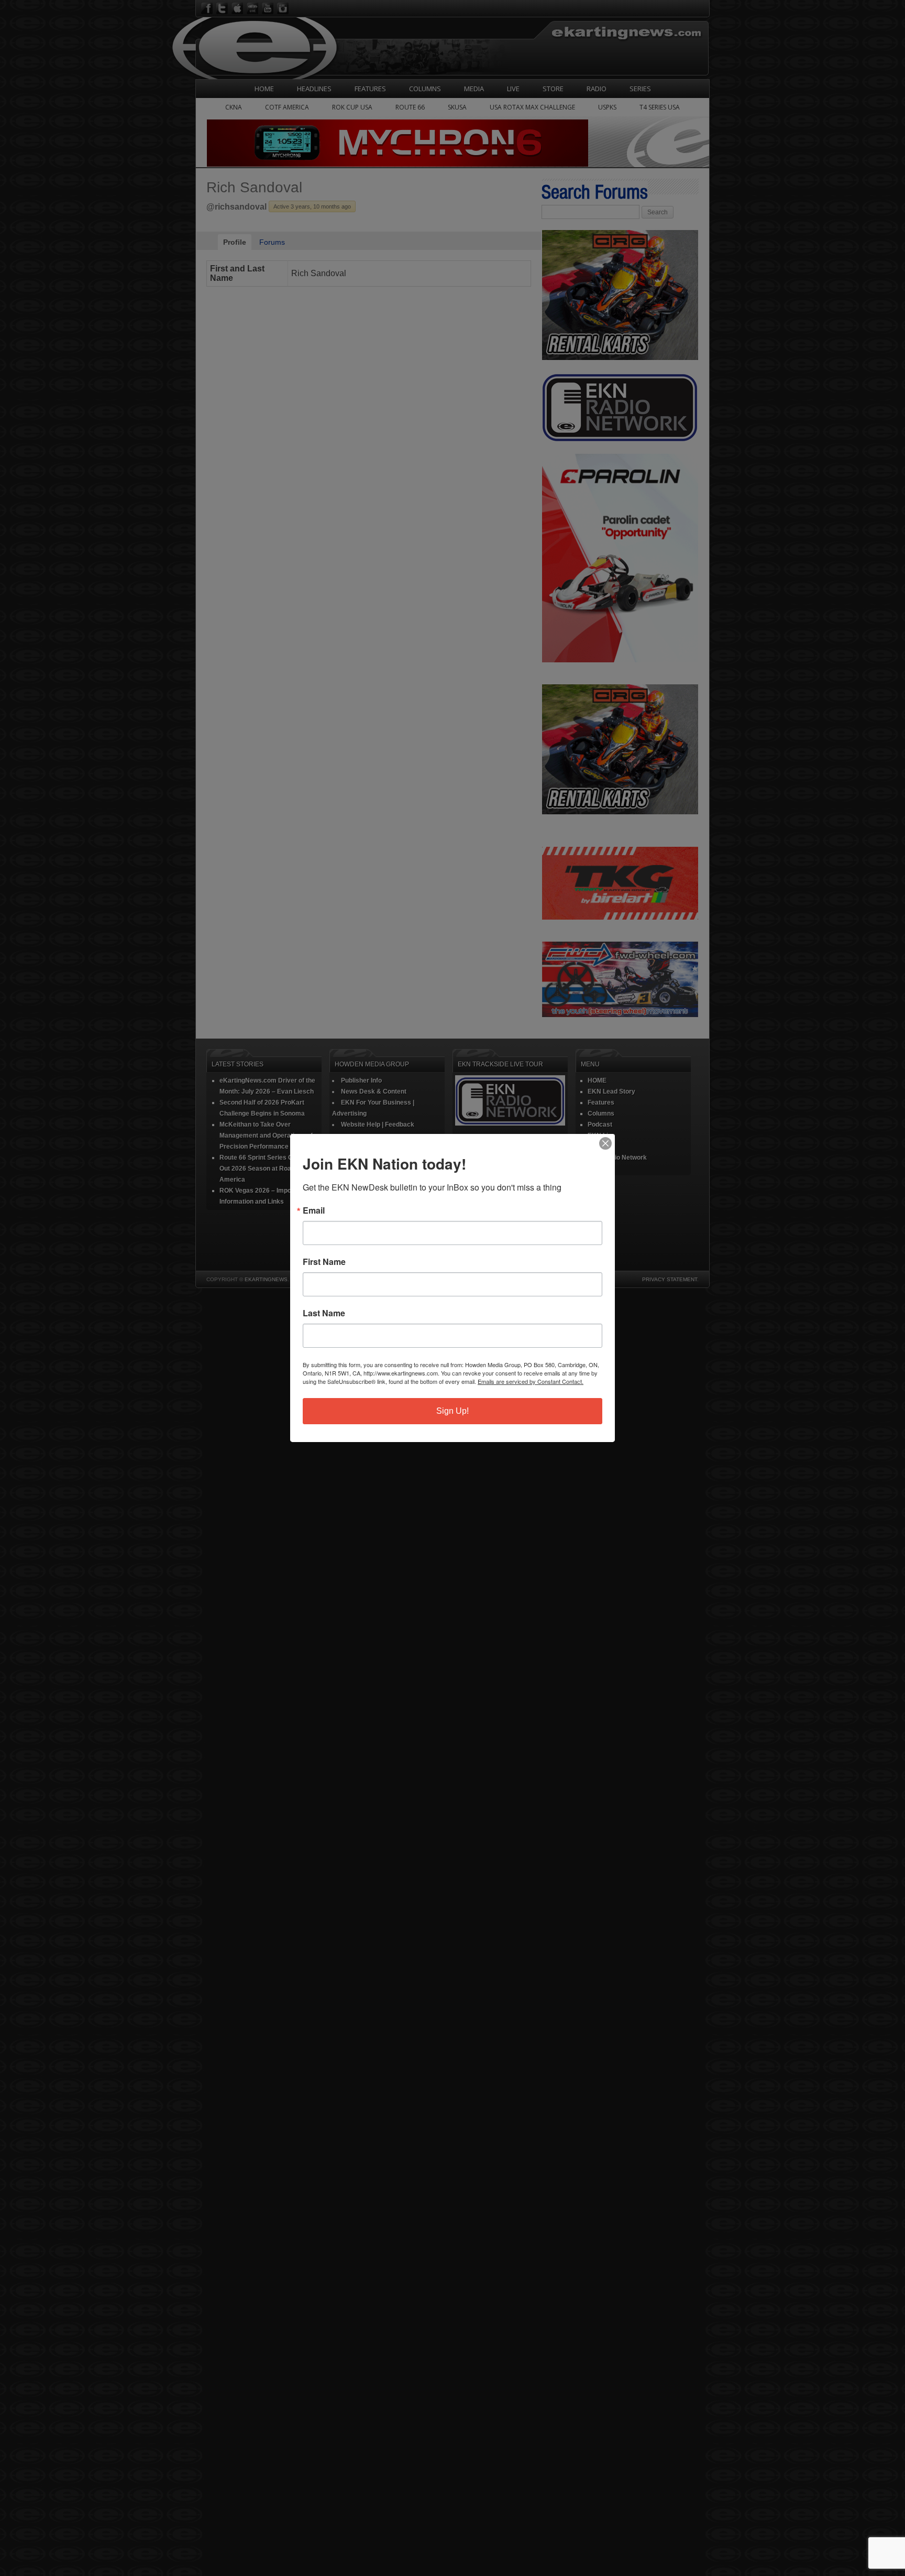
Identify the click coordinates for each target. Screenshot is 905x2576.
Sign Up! (452, 1411)
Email (314, 1210)
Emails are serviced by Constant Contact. (531, 1381)
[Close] (605, 1143)
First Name (324, 1262)
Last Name (324, 1313)
